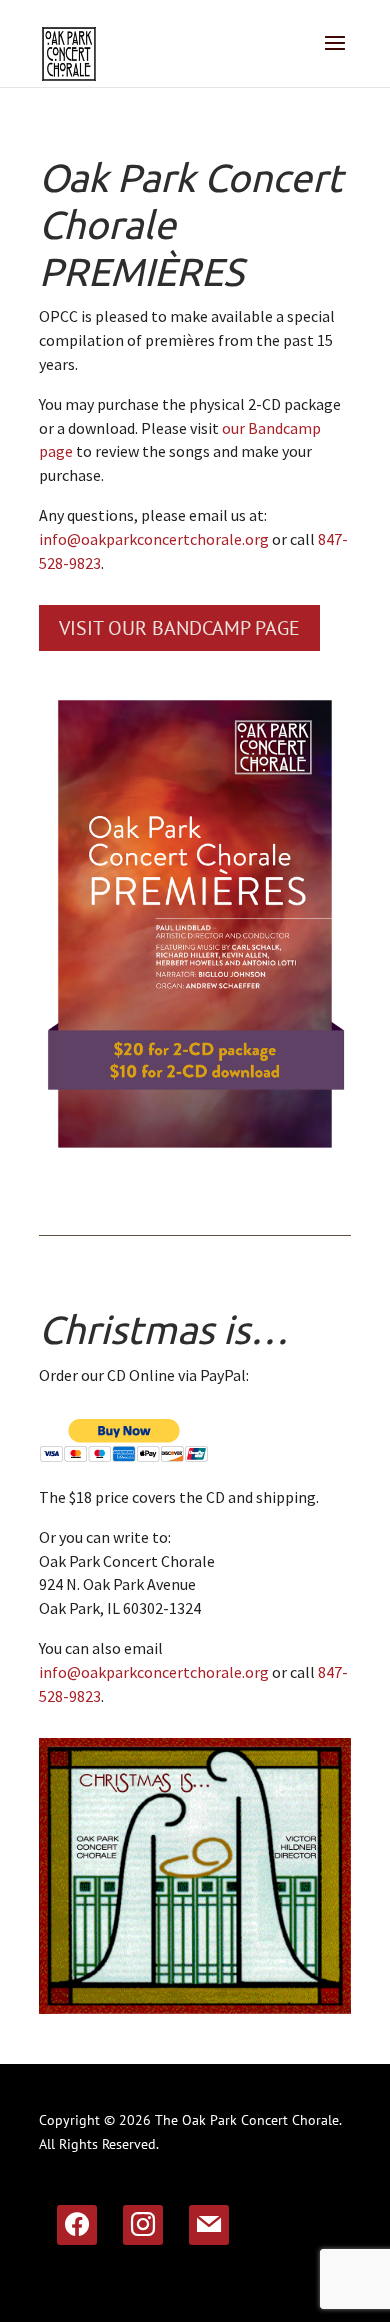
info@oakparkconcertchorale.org (154, 539)
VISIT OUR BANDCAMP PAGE (179, 628)
